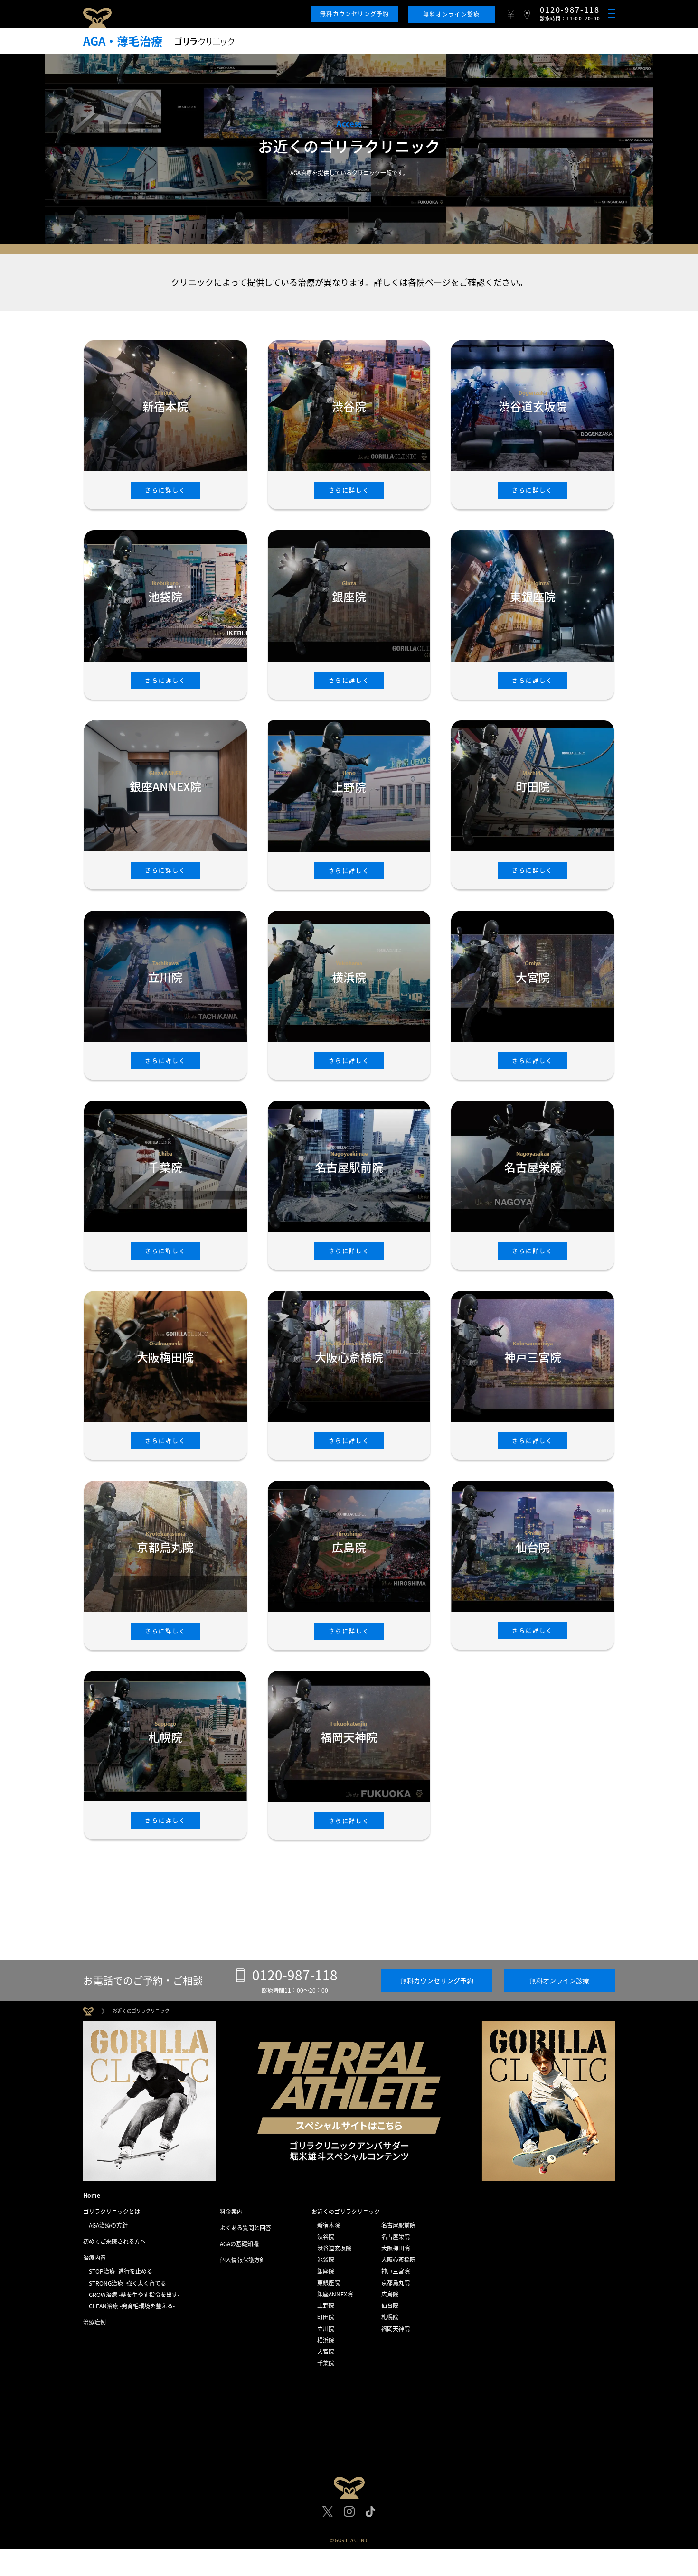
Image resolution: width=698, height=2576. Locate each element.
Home (92, 2195)
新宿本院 (329, 2225)
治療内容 (94, 2258)
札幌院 (390, 2317)
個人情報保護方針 (243, 2260)
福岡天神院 (396, 2329)
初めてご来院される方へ (114, 2241)
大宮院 (326, 2352)
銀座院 (326, 2271)
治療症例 (94, 2322)
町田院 (326, 2317)
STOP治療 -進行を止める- (122, 2271)
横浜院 (326, 2340)
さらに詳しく (165, 490)
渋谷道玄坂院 (334, 2248)
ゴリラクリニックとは (112, 2212)
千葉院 (326, 2363)
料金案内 (231, 2212)
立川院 (326, 2329)
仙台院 (390, 2305)
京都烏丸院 (396, 2283)
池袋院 (326, 2259)
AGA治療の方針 (108, 2225)
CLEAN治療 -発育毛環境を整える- (132, 2306)
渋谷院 (326, 2237)
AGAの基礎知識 (239, 2244)
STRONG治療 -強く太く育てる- (128, 2283)
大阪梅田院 (396, 2248)
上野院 (326, 2305)
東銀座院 (329, 2283)
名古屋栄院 (396, 2237)
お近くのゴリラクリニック (346, 2212)
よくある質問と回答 (245, 2228)
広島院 (390, 2294)
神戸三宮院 (396, 2271)
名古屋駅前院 (398, 2225)
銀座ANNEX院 (335, 2294)
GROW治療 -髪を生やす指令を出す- (134, 2295)
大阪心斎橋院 (398, 2259)
